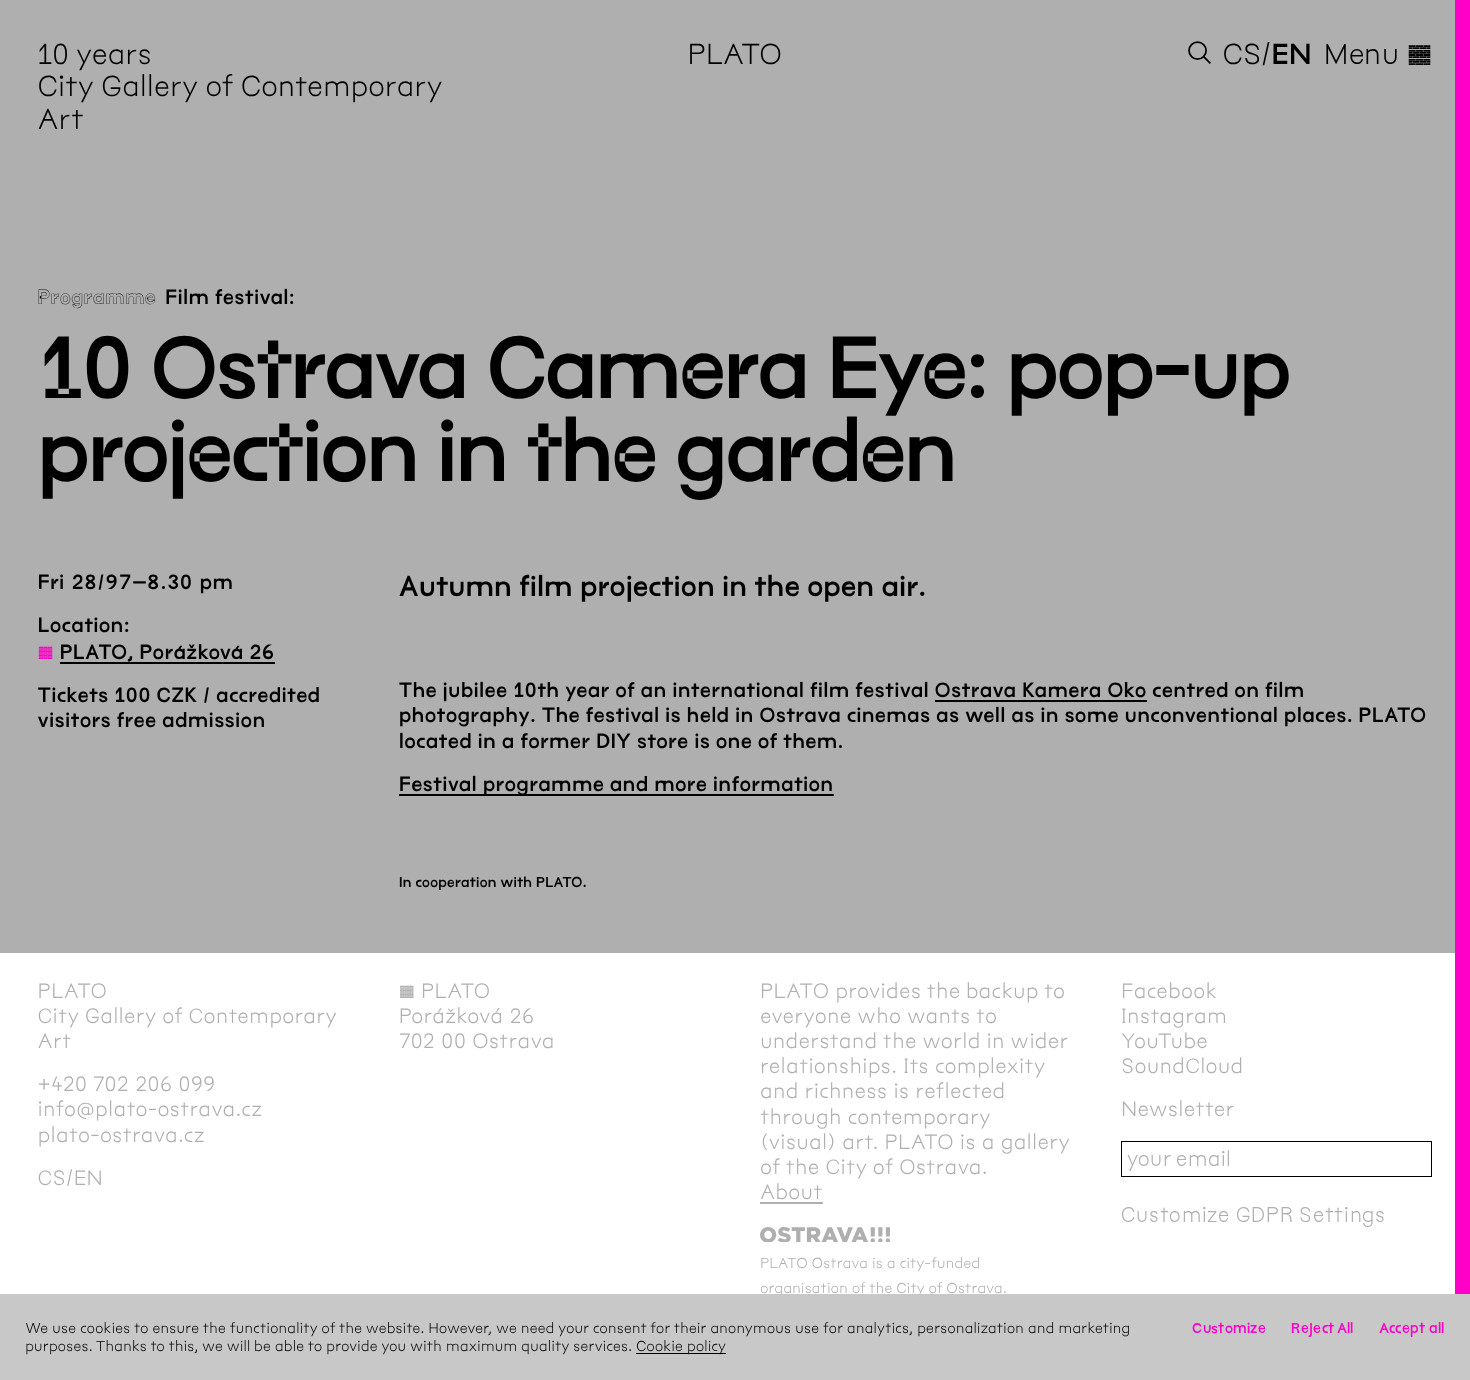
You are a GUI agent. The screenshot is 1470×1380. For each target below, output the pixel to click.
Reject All (1322, 1328)
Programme (97, 298)
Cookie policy (681, 1346)
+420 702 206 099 (127, 1084)
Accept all (1412, 1328)
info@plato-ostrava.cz (150, 1109)
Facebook (1169, 991)
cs (1242, 54)
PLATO (735, 54)
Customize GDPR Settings (1253, 1214)
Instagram (1174, 1016)
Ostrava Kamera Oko (1041, 691)
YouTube (1164, 1041)
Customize (1229, 1328)
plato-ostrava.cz (121, 1135)
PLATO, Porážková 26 (167, 653)
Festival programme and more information (616, 785)
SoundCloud (1182, 1066)
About (791, 1192)
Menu (1378, 54)
